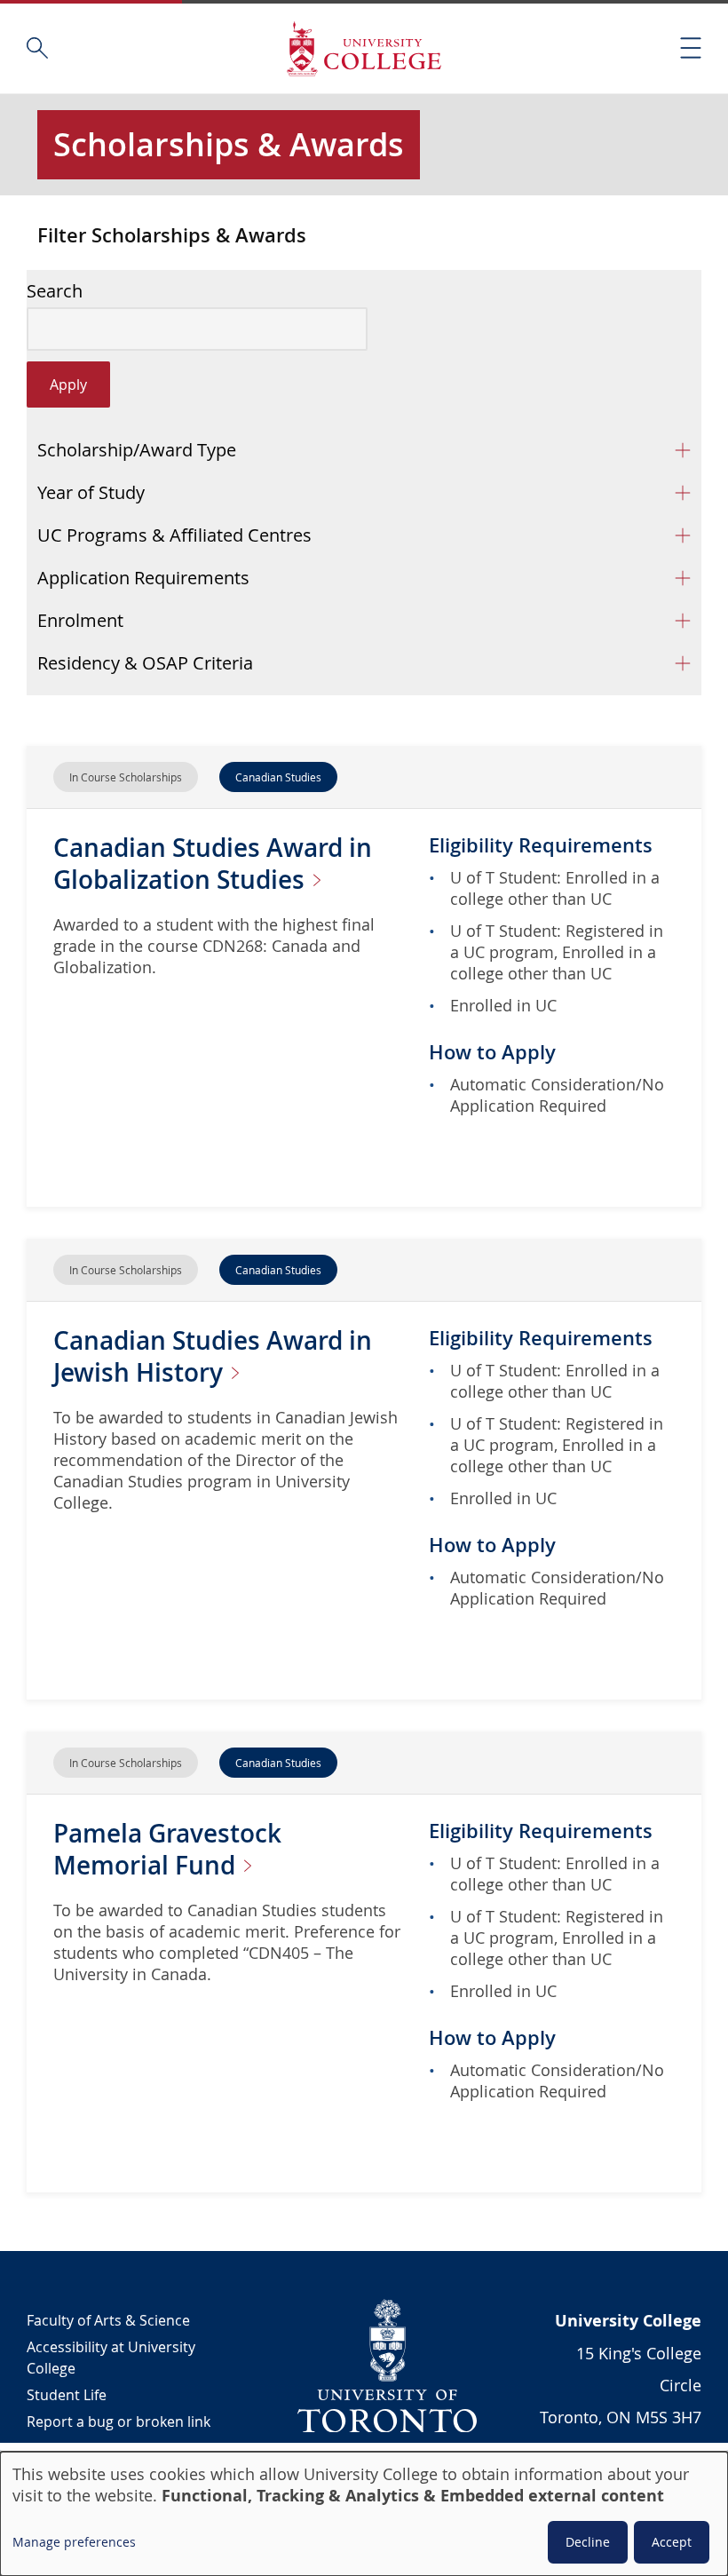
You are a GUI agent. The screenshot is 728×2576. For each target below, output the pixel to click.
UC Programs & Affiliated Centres (174, 535)
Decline (588, 2542)
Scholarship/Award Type (137, 450)
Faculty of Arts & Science (108, 2320)
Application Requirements (143, 578)
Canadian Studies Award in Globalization (213, 864)
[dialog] (364, 2514)
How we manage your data (116, 2448)
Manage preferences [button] (74, 2542)
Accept (672, 2542)
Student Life (67, 2395)
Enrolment (80, 620)
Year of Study (91, 492)
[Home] (364, 48)
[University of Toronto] (388, 2366)
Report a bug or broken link (119, 2421)
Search (55, 291)
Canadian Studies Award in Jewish (213, 1356)
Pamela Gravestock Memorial (167, 1849)
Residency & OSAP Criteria (145, 663)
